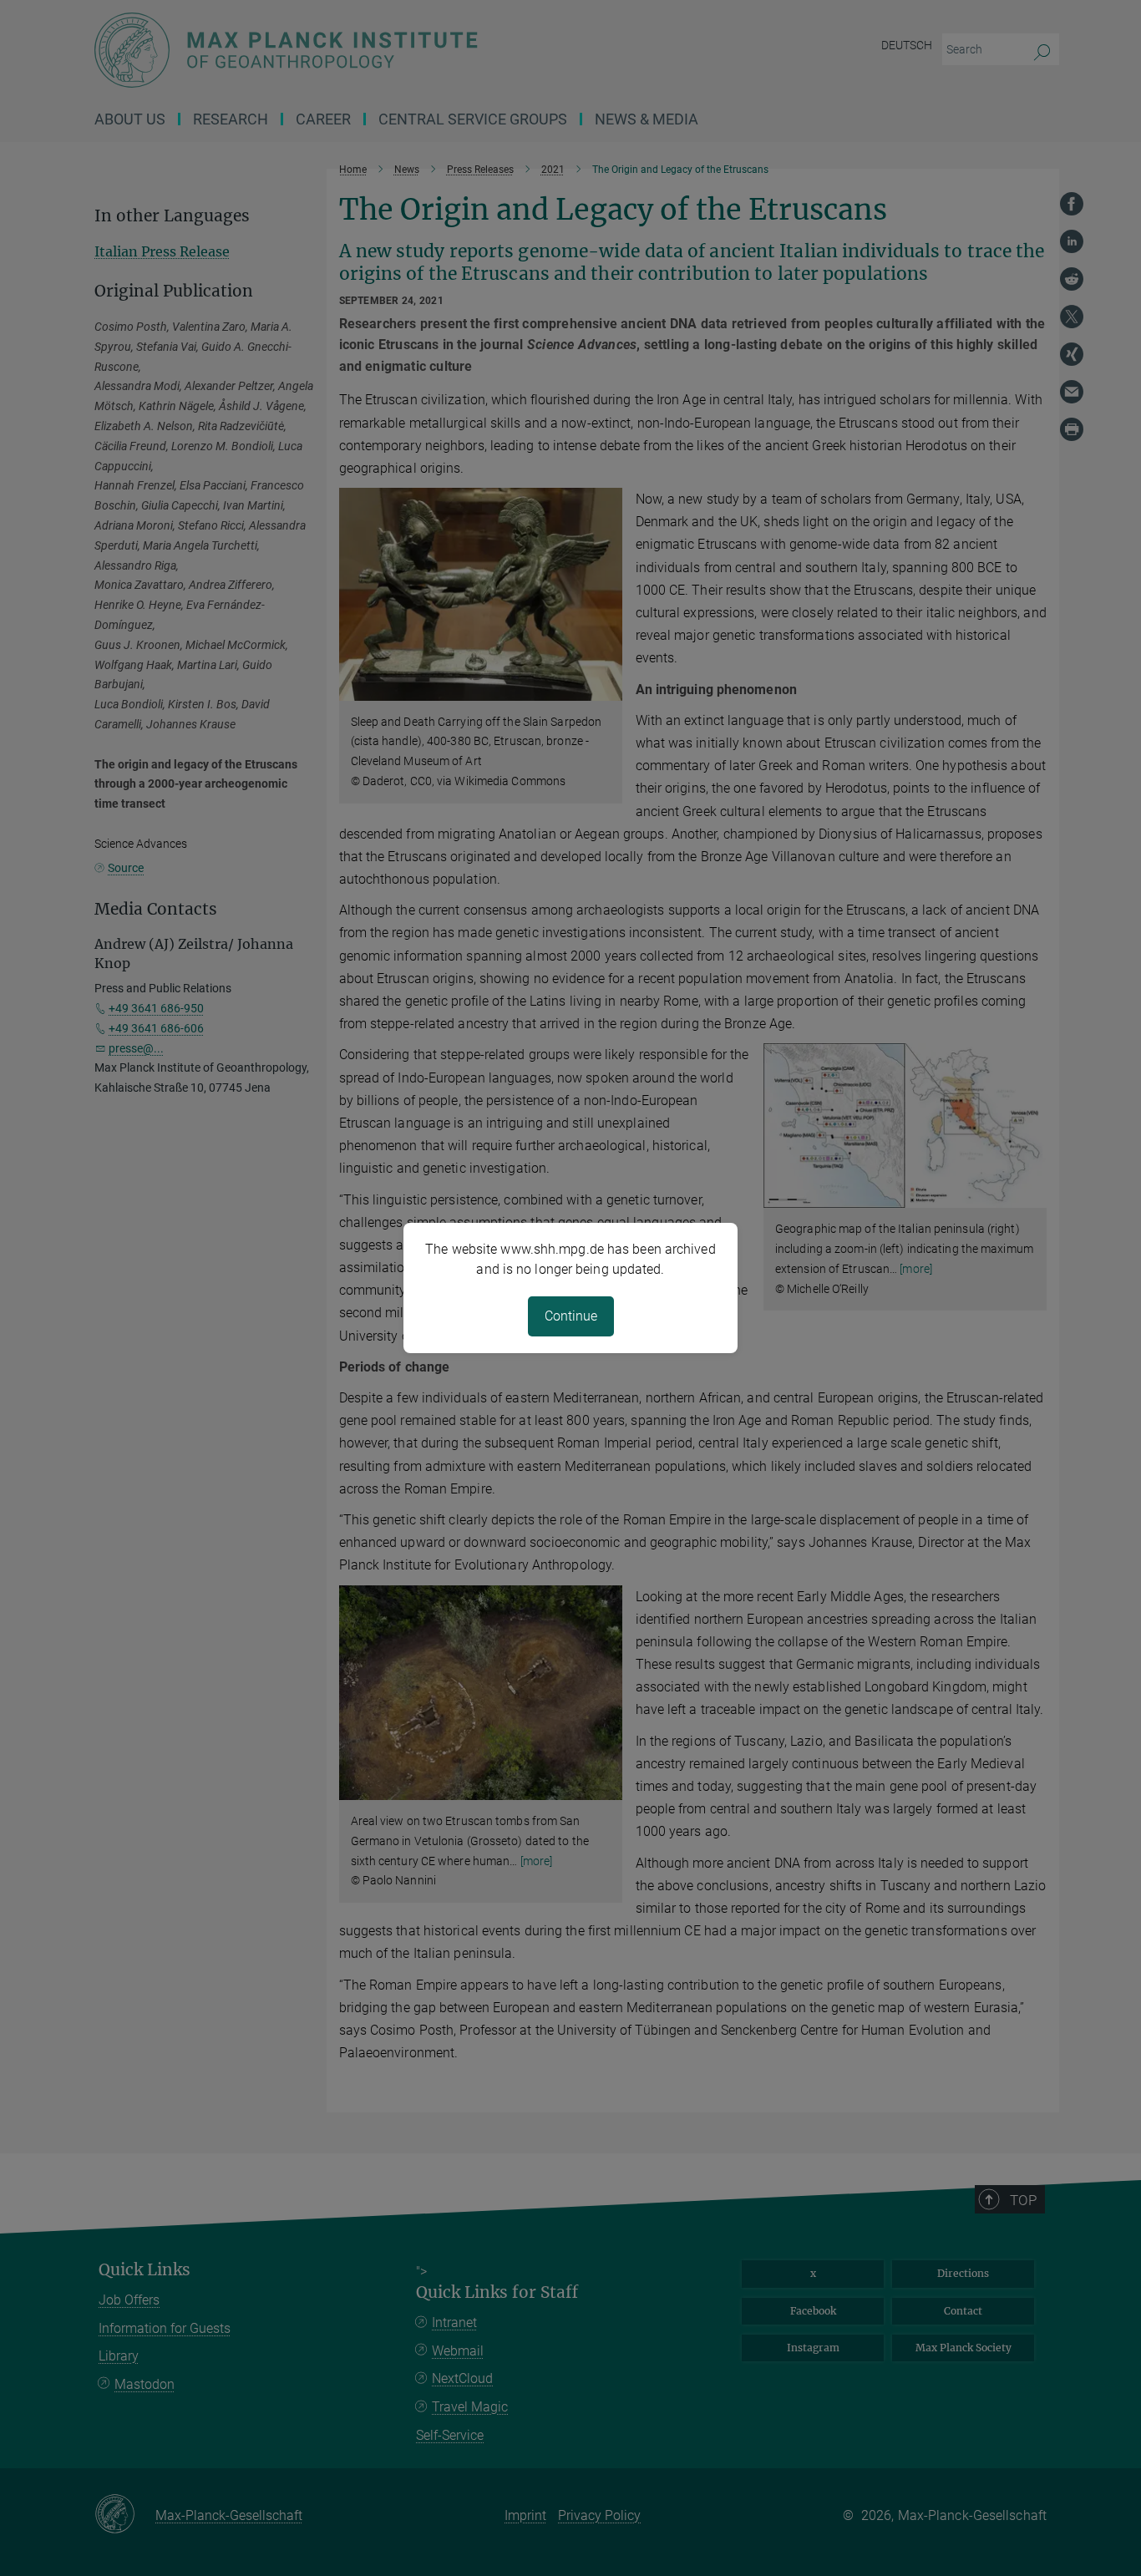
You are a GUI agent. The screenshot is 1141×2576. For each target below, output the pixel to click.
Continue (571, 1316)
